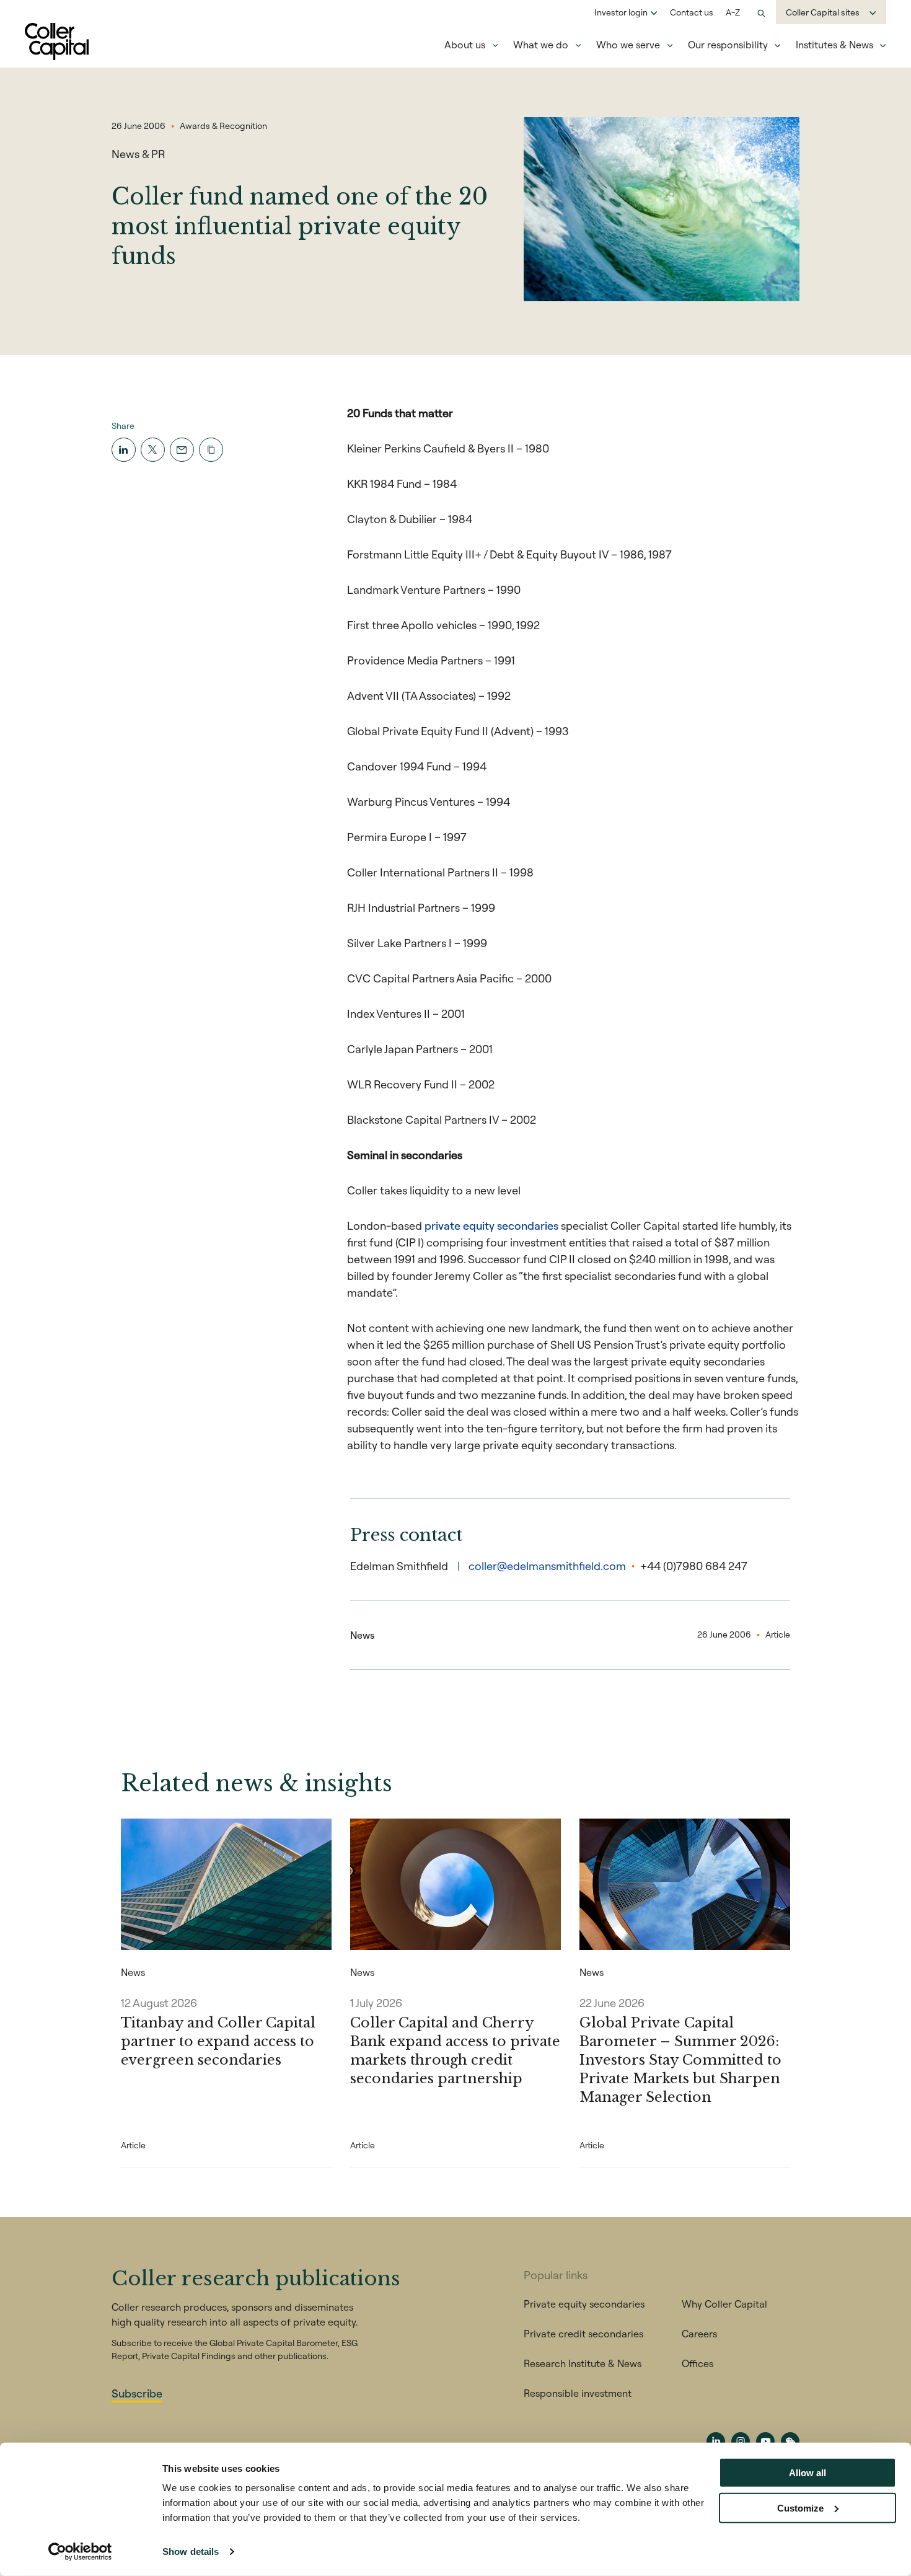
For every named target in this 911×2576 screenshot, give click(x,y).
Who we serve (628, 45)
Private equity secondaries (584, 2304)
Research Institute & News (583, 2363)
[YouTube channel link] (765, 2441)
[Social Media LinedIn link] (716, 2441)
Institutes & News (834, 45)
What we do (541, 45)
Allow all (808, 2473)
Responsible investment (578, 2393)
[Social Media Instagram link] (741, 2441)
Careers (699, 2334)
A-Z (733, 12)
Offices (698, 2363)
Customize (800, 2508)
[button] (211, 450)
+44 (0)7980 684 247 (694, 1566)
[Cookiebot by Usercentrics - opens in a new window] (80, 2552)
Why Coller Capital (724, 2304)
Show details (191, 2552)
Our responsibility (728, 45)
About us (465, 45)
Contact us (692, 12)
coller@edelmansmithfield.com (547, 1566)
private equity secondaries (491, 1226)
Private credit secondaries (583, 2334)
